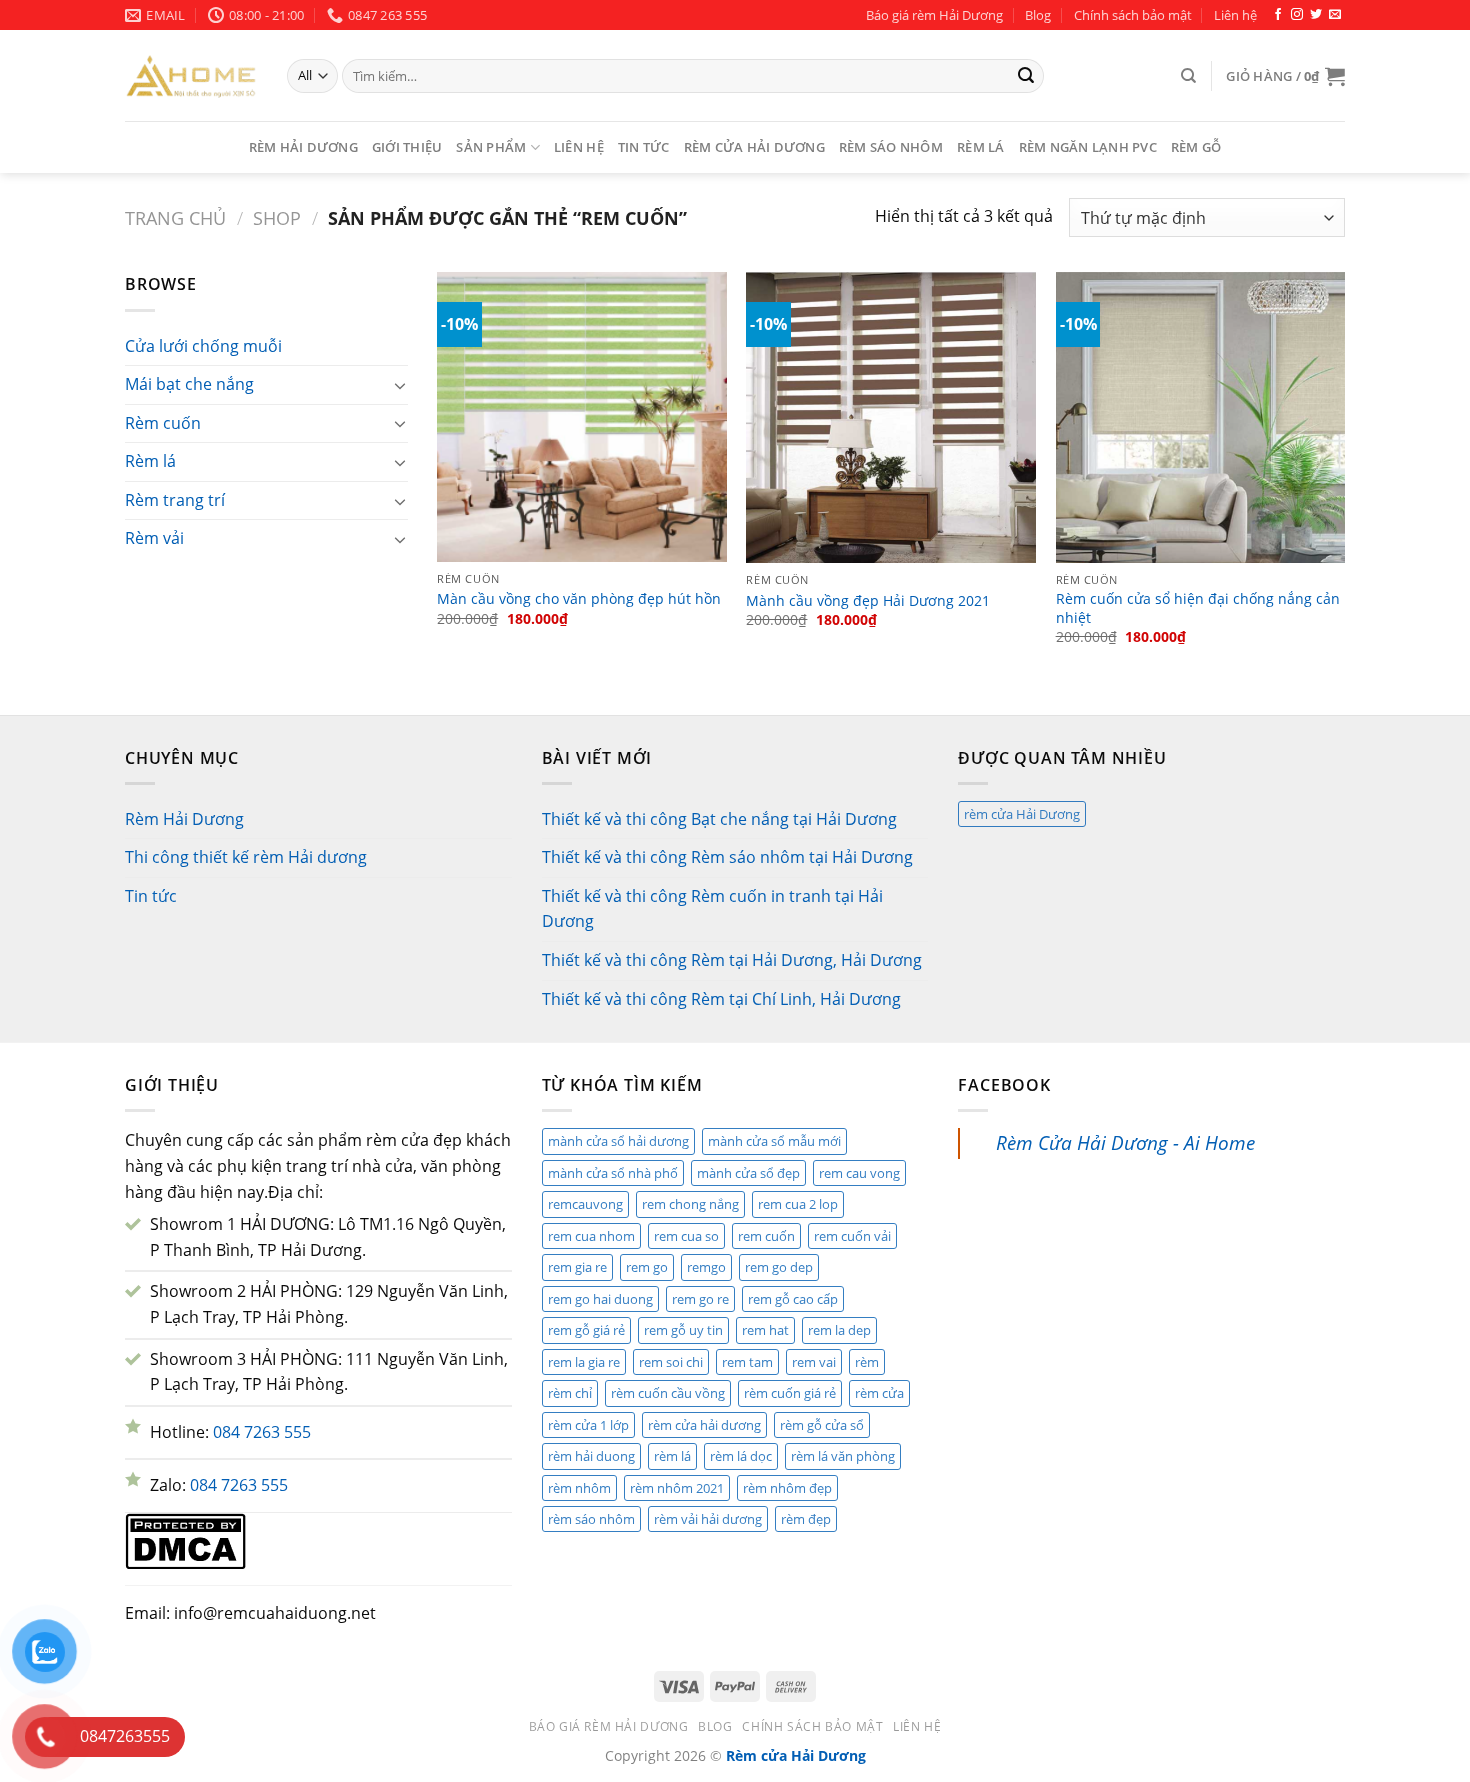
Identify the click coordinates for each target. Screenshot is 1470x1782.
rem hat (765, 1330)
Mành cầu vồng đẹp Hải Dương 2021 (868, 601)
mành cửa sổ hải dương (618, 1141)
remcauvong (585, 1204)
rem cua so (686, 1236)
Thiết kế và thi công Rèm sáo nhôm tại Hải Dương (727, 857)
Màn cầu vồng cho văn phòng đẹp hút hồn (579, 599)
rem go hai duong (600, 1299)
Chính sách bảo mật (1133, 15)
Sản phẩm (491, 147)
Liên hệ (1235, 15)
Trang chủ (175, 217)
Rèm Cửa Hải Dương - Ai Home (1125, 1142)
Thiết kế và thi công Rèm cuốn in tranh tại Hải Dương (712, 909)
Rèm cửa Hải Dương (754, 147)
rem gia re (577, 1267)
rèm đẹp (806, 1519)
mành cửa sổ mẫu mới (774, 1141)
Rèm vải (154, 538)
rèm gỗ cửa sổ (822, 1425)
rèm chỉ (570, 1393)
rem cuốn (766, 1236)
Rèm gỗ (1196, 147)
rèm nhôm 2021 (677, 1488)
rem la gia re (584, 1362)
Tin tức (644, 147)
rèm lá (672, 1456)
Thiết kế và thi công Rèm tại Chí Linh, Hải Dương (721, 999)
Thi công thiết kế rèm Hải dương (246, 857)
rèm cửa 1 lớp (588, 1425)
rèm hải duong (591, 1456)
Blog (1038, 15)
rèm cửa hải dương (704, 1425)
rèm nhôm (579, 1488)
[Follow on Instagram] (1297, 15)
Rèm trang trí (175, 500)
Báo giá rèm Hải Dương (934, 15)
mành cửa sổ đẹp (748, 1173)
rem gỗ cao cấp (793, 1299)
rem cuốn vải (852, 1236)
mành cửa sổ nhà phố (613, 1173)
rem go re (700, 1299)
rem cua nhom (591, 1236)
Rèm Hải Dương (303, 147)
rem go (647, 1267)
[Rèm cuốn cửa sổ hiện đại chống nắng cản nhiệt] (1201, 417)
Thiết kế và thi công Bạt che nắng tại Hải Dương (719, 819)
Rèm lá (981, 147)
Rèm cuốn (163, 423)
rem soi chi (671, 1362)
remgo (706, 1267)
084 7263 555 (262, 1432)
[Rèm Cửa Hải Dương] (191, 75)
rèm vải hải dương (708, 1519)
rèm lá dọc (741, 1456)
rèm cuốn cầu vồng (668, 1393)
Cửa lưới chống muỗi (203, 346)
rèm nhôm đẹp (787, 1488)
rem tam (747, 1362)
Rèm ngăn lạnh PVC (1088, 147)
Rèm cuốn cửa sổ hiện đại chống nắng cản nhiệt (1198, 608)
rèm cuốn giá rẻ (790, 1393)
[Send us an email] (1335, 15)
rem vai (814, 1362)
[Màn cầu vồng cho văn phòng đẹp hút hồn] (582, 417)
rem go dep (779, 1267)
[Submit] (1026, 76)
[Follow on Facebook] (1278, 15)
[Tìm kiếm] (1188, 76)
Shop (277, 217)
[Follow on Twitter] (1316, 15)
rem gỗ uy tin (683, 1330)
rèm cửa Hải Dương (1022, 814)
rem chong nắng (690, 1204)
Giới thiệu (407, 147)
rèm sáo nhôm (591, 1519)
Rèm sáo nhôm (891, 147)
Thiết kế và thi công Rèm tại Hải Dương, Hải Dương (732, 960)
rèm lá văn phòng (843, 1456)
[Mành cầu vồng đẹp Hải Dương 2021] (891, 417)
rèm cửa (879, 1393)
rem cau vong (859, 1173)
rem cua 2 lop (798, 1204)
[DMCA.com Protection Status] (185, 1540)
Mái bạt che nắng (189, 384)
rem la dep (839, 1330)
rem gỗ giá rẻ (586, 1330)
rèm (867, 1362)
